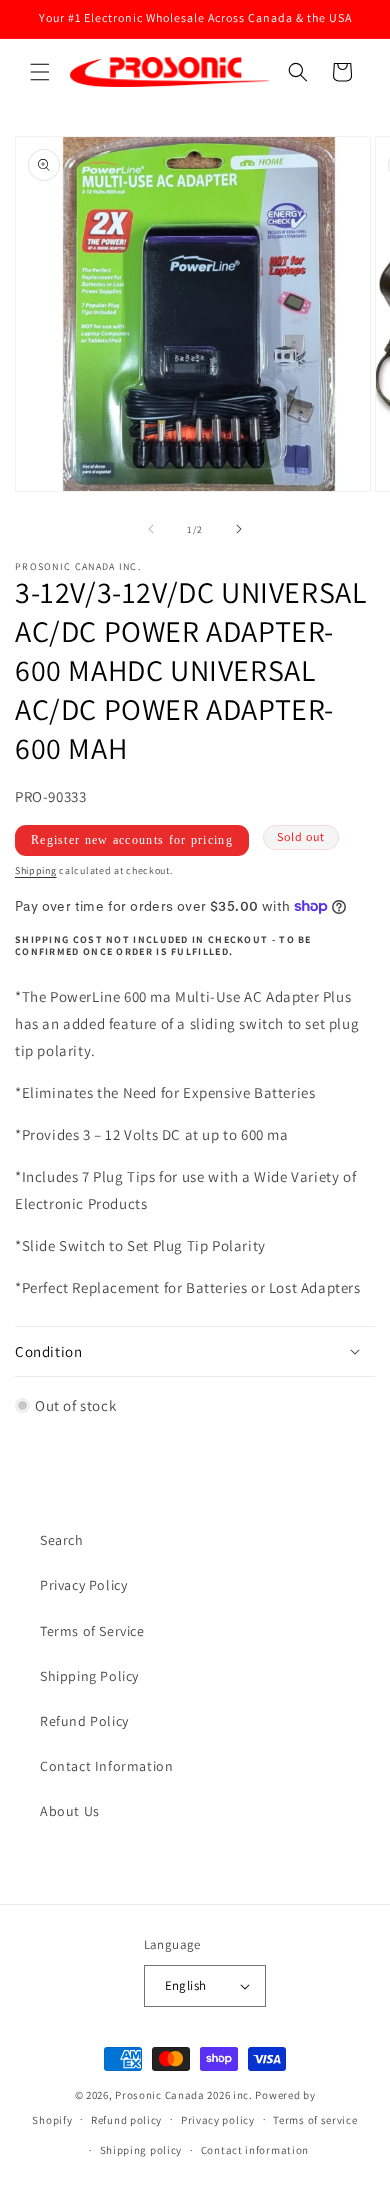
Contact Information (106, 1766)
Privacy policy (218, 2120)
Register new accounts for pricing (132, 840)
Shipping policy (141, 2150)
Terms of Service (92, 1631)
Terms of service (315, 2120)
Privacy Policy (83, 1585)
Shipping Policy (89, 1676)
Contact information (255, 2150)
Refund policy (126, 2120)
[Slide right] (239, 529)
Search (62, 1540)
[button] (40, 72)
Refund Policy (84, 1721)
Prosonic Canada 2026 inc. (184, 2095)
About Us (70, 1811)
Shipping (36, 870)
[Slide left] (151, 529)
